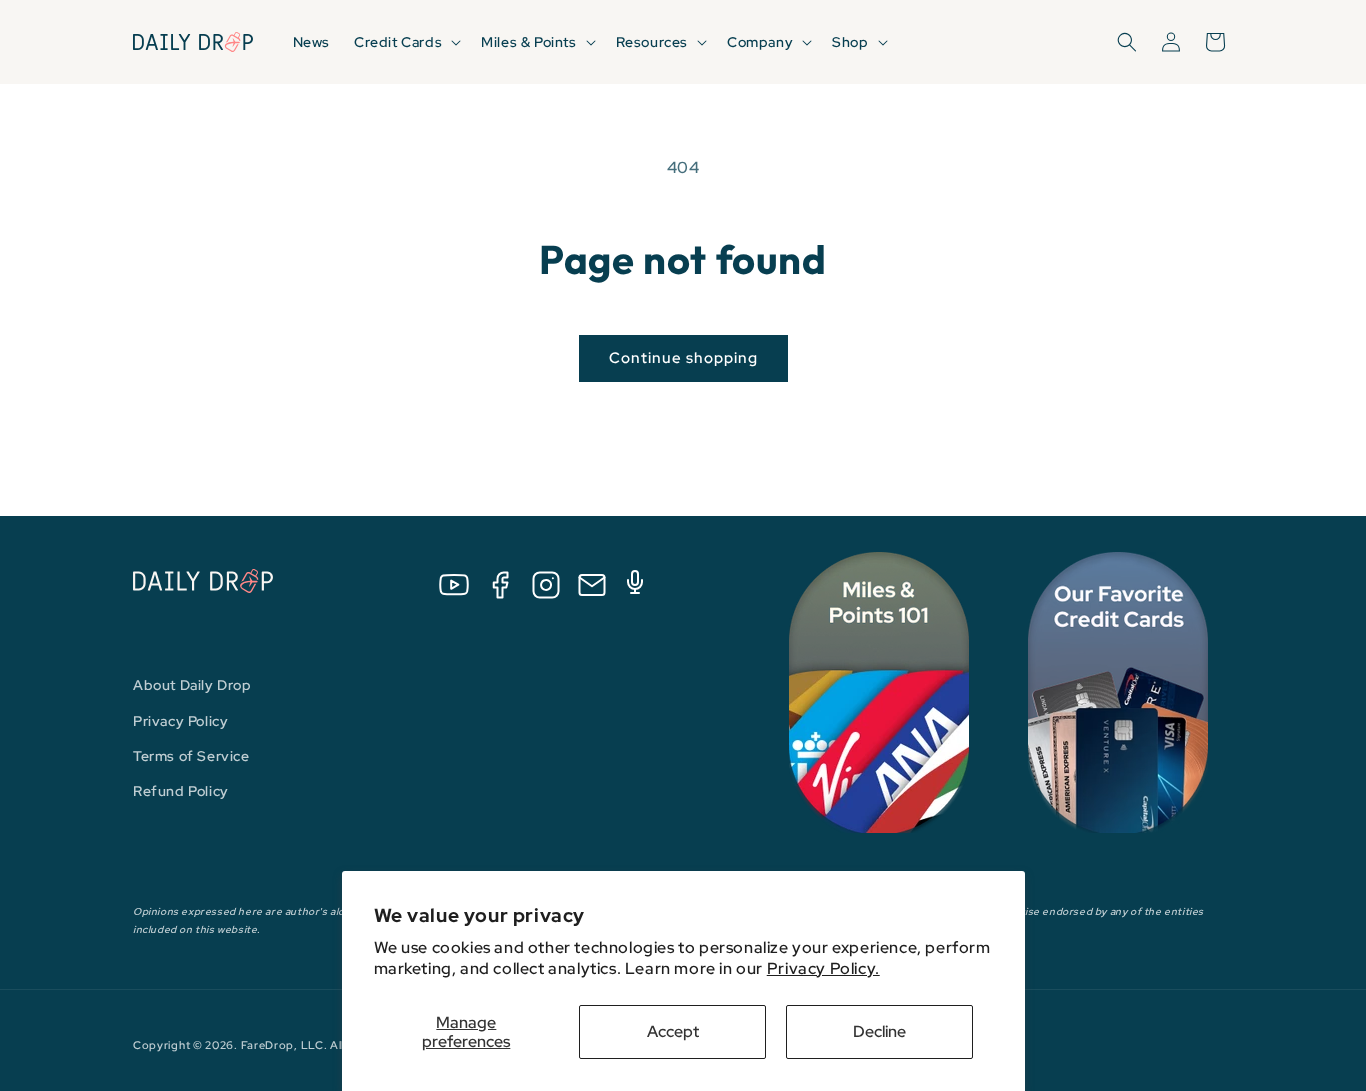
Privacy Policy (180, 721)
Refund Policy (181, 791)
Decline (879, 1031)
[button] (405, 42)
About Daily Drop (192, 685)
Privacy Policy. (823, 968)
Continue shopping (683, 358)
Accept (673, 1031)
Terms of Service (191, 756)
